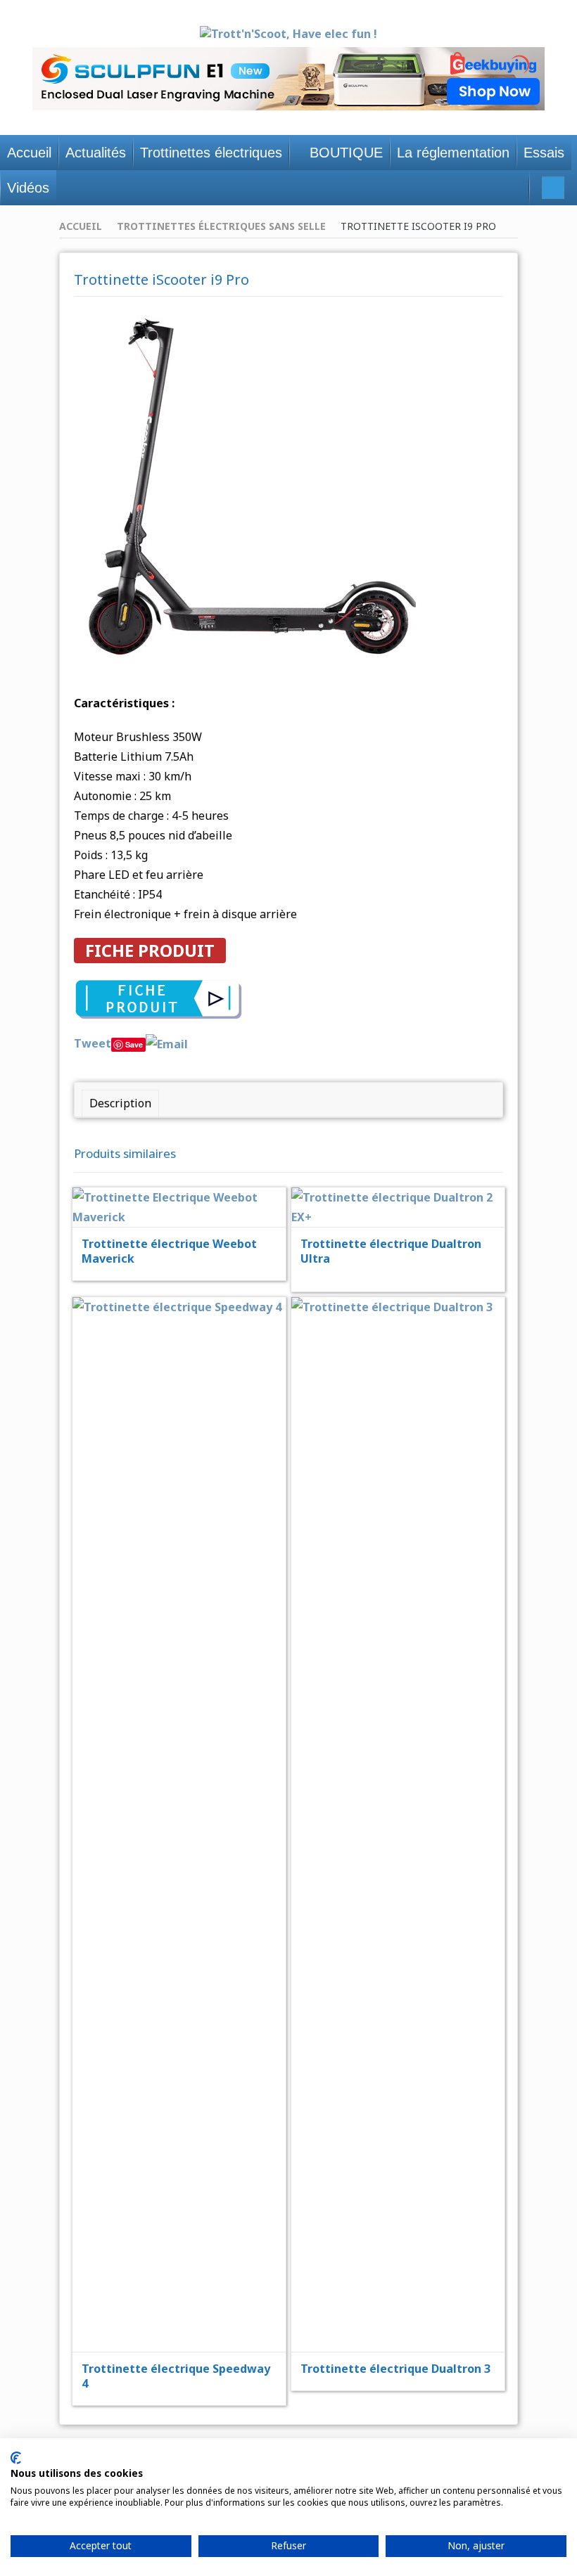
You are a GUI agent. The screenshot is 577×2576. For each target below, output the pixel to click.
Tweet (93, 1043)
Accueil (81, 226)
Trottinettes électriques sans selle (221, 226)
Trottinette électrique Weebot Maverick (169, 1251)
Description (120, 1103)
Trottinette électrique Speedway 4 (176, 2376)
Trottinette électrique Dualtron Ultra (391, 1251)
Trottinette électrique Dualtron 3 (395, 2369)
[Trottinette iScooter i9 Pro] (251, 487)
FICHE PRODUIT (150, 950)
